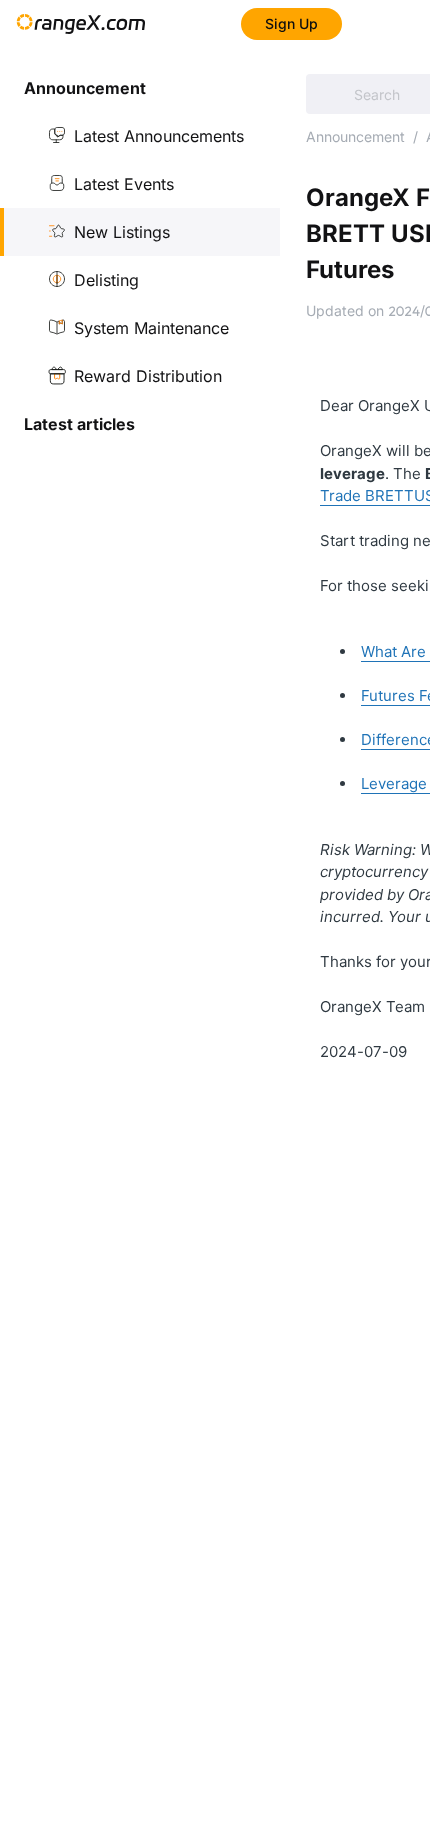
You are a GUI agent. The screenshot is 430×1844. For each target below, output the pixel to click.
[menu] (140, 256)
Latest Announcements (159, 136)
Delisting (106, 280)
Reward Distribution (148, 376)
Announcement (355, 136)
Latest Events (124, 184)
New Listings (122, 232)
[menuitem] (140, 88)
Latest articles (79, 424)
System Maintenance (151, 328)
